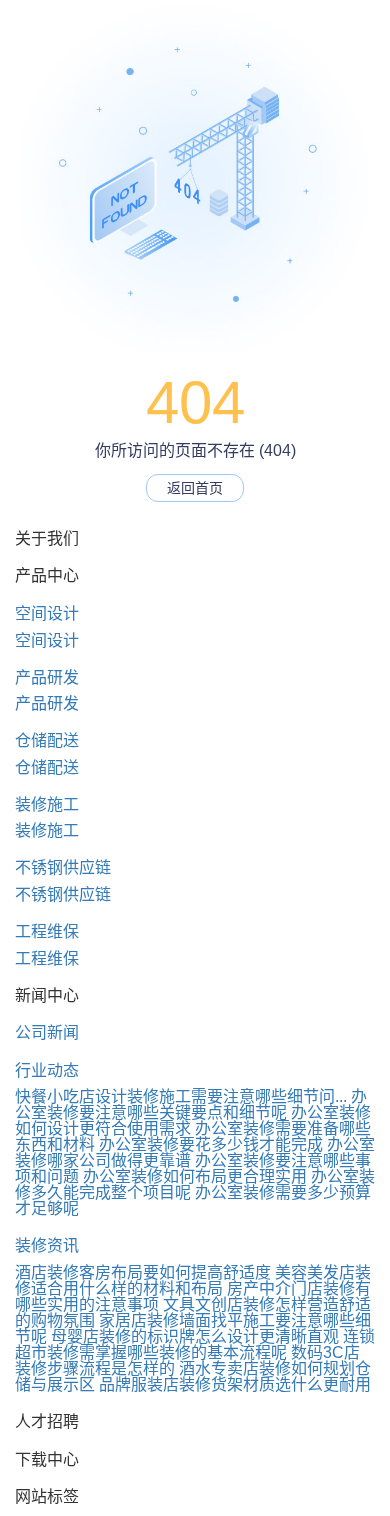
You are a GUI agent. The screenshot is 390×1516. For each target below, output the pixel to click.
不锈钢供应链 (63, 867)
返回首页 (195, 488)
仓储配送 (47, 740)
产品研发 (47, 677)
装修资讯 (47, 1245)
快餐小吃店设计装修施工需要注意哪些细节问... (181, 1096)
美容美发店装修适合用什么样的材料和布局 (193, 1280)
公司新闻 (47, 1032)
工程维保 (47, 931)
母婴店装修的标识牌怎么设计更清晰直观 (195, 1336)
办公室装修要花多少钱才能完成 (211, 1144)
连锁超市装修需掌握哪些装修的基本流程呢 (195, 1344)
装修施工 (47, 804)
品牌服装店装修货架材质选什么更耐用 (235, 1384)
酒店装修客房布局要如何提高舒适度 (143, 1272)
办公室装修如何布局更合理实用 (195, 1176)
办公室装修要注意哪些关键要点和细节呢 (191, 1104)
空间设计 (47, 613)
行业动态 (47, 1070)
